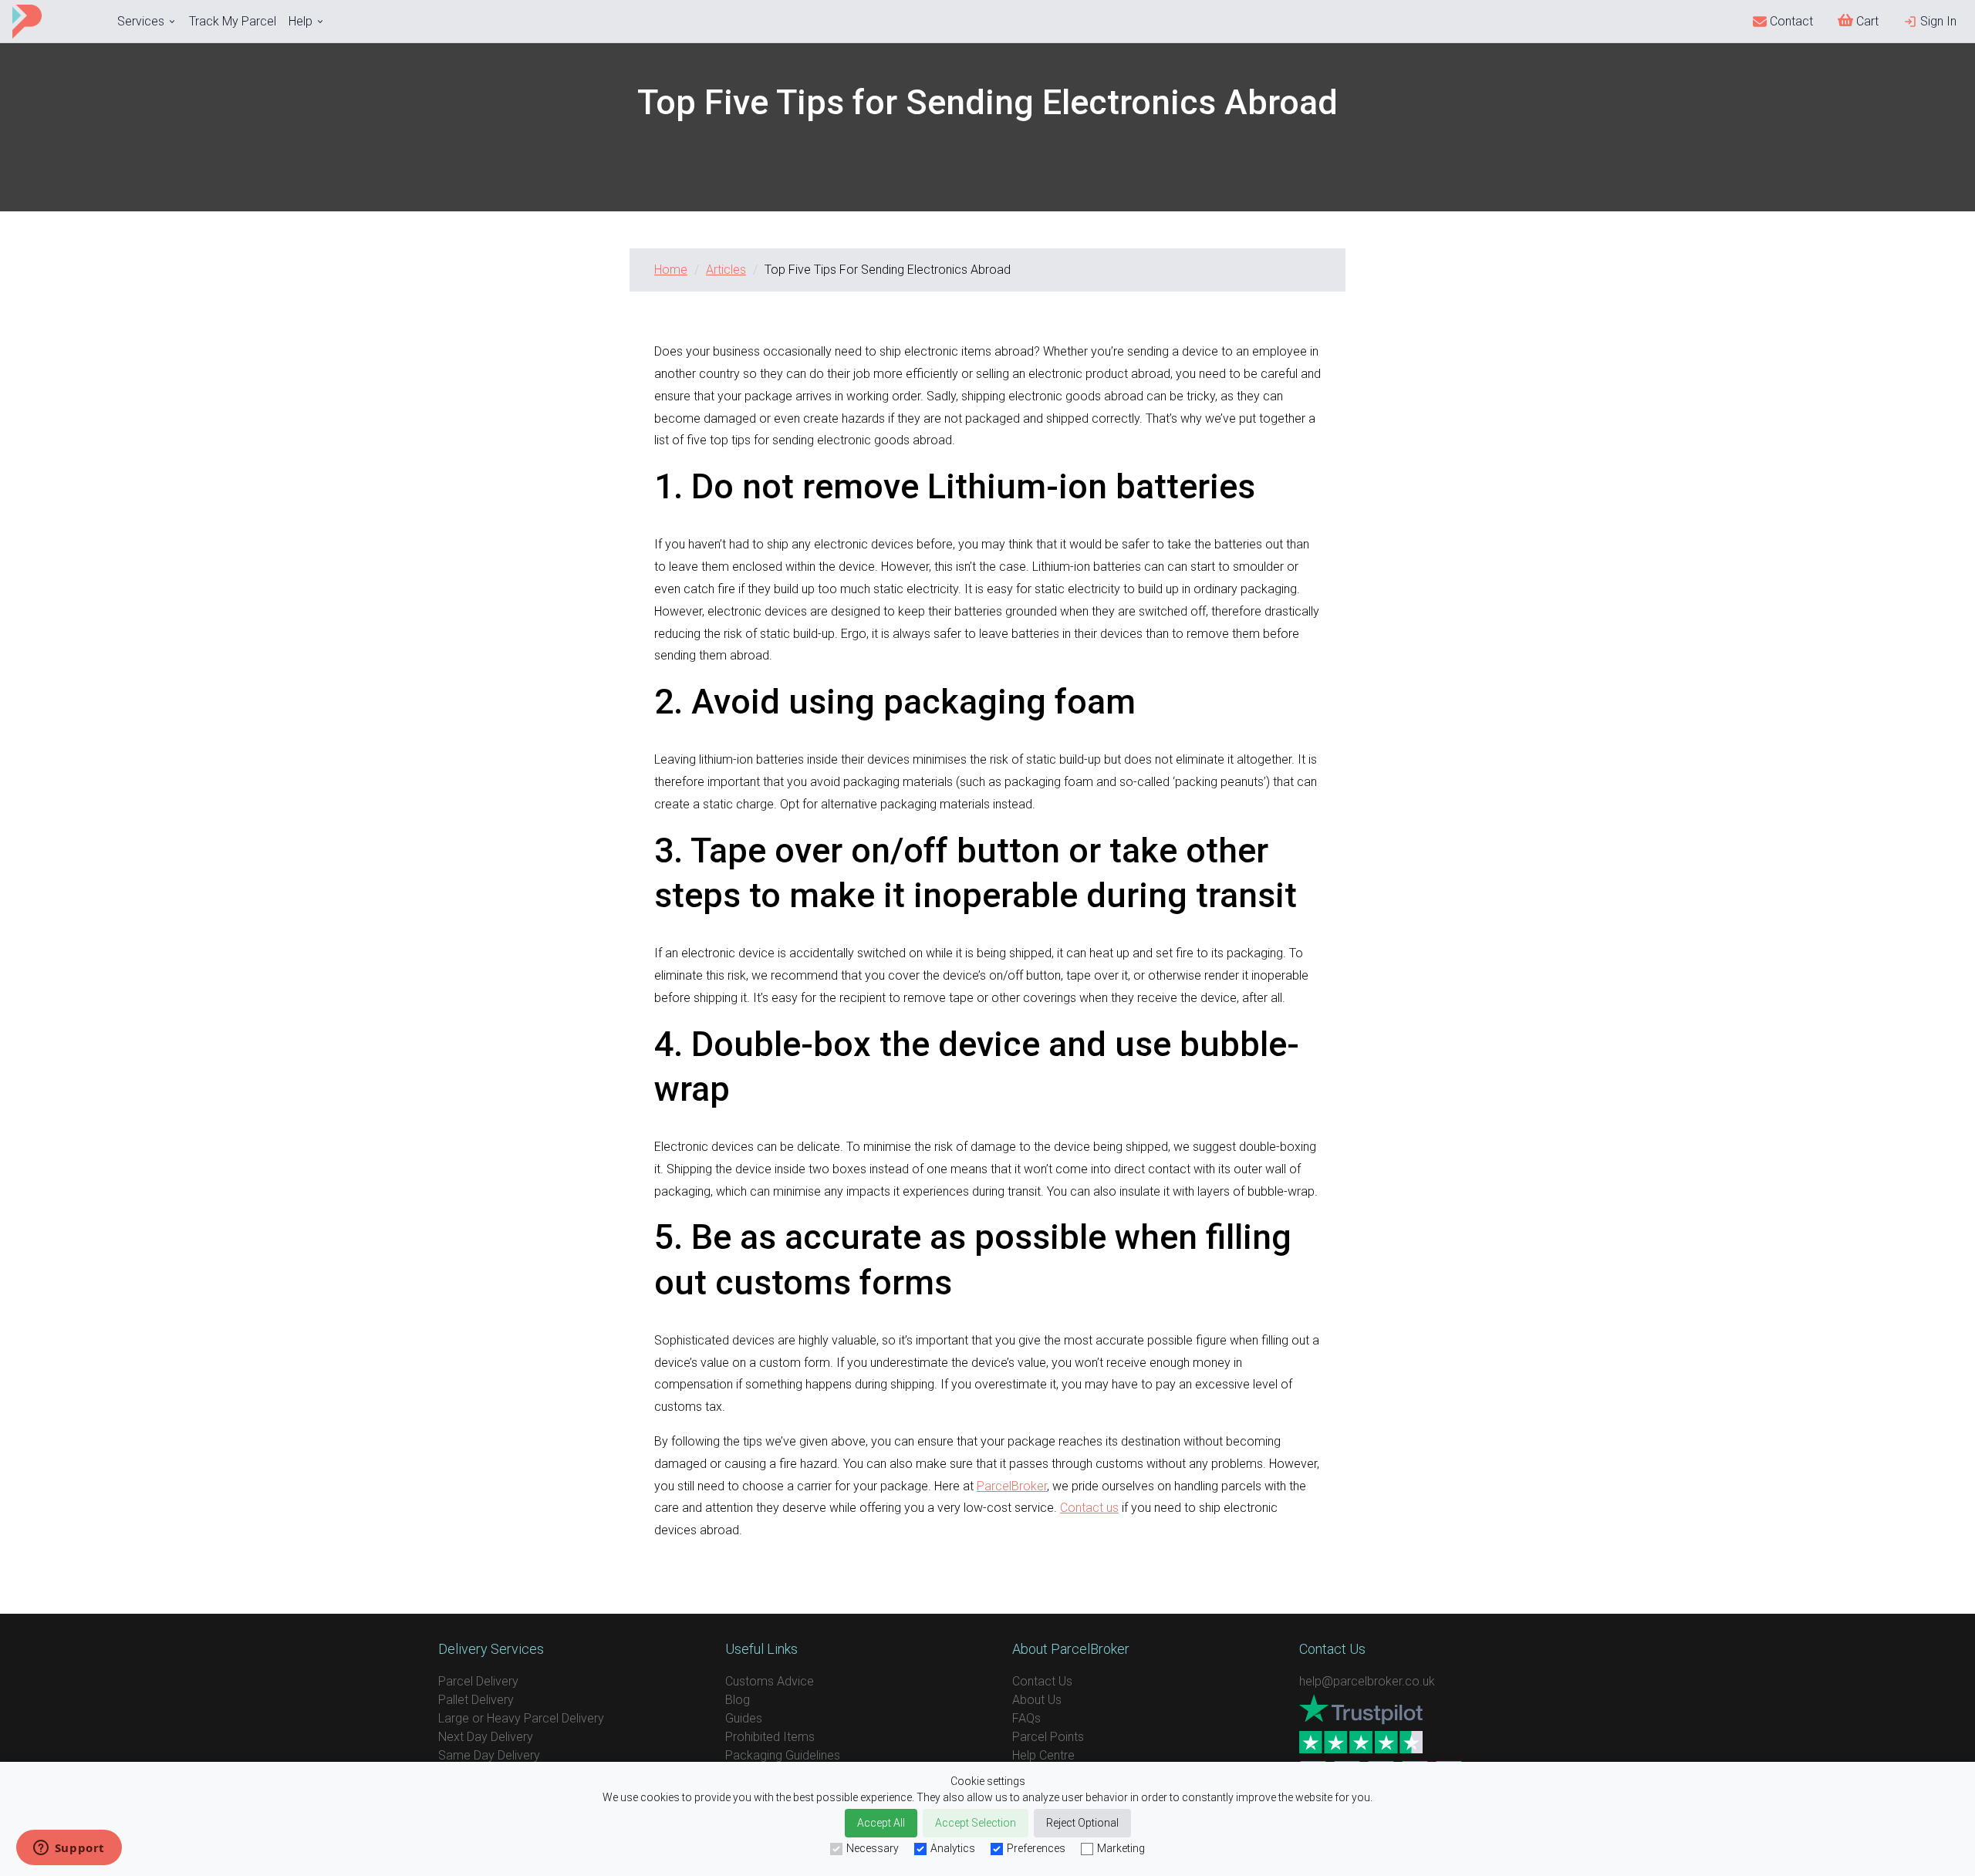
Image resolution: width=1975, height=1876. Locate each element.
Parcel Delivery (478, 1681)
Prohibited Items (770, 1737)
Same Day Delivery (489, 1755)
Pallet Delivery (476, 1700)
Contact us (1089, 1508)
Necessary (873, 1848)
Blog (738, 1700)
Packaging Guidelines (783, 1755)
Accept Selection (976, 1823)
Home (671, 270)
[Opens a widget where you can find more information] (69, 1849)
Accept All (881, 1823)
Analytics (953, 1848)
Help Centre (1043, 1755)
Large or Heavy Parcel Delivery (521, 1718)
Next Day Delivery (486, 1737)
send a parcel (987, 1584)
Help (300, 21)
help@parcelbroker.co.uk (1367, 1681)
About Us (1037, 1700)
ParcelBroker (1012, 1486)
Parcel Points (1048, 1737)
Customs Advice (770, 1681)
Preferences (1036, 1848)
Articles (726, 270)
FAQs (1026, 1718)
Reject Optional (1082, 1823)
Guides (744, 1718)
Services (141, 21)
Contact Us (1042, 1681)
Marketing (1121, 1848)
